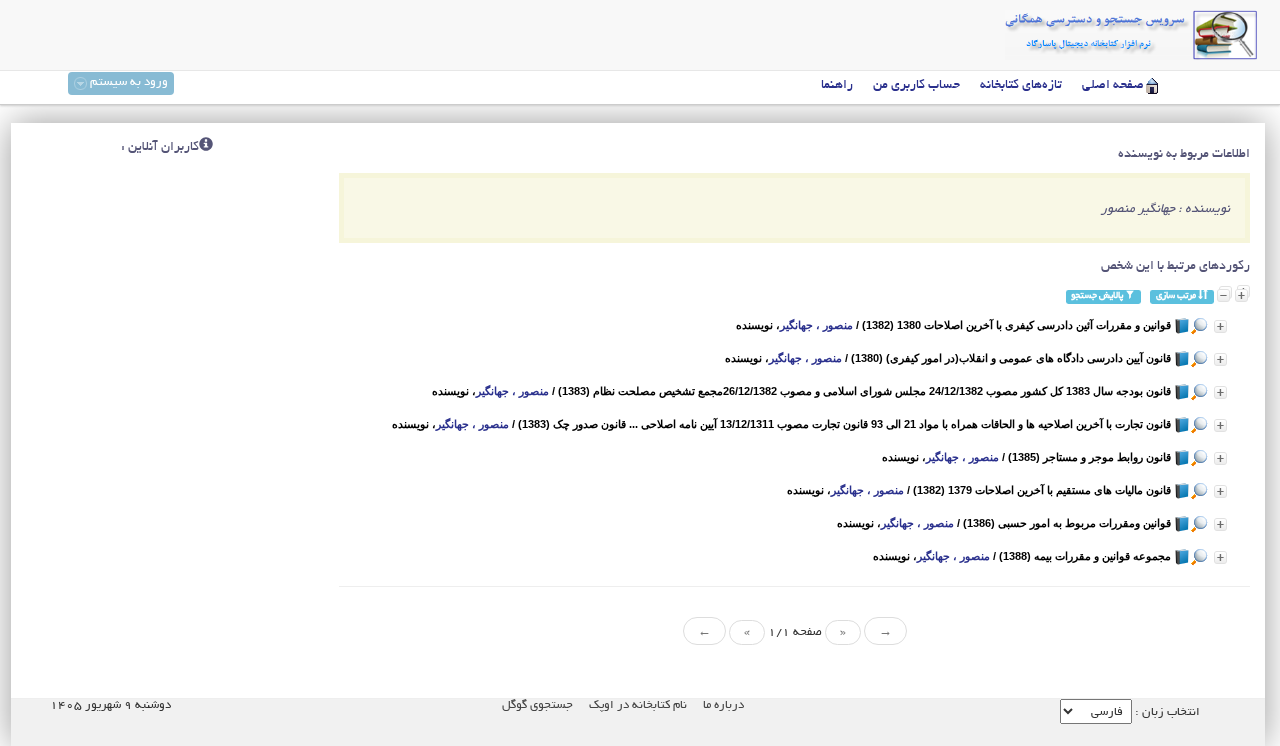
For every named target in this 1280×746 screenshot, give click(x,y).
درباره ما (723, 705)
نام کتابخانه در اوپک (638, 705)
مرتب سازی (1177, 296)
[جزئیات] (1220, 326)
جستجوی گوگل (537, 705)
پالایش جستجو (1098, 296)
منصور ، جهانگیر (816, 325)
